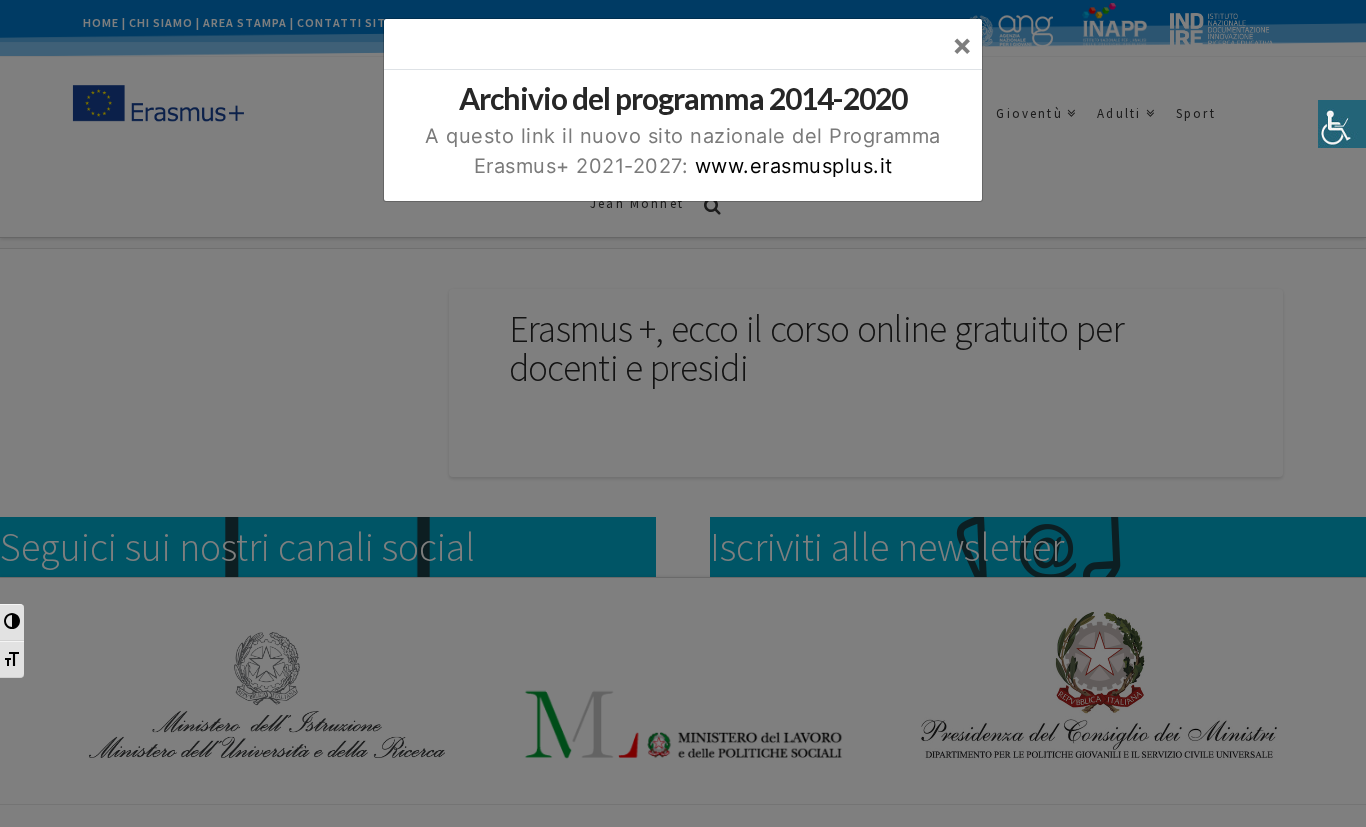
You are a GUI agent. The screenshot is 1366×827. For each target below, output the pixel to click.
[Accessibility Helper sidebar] (1342, 124)
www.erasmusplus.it (794, 166)
